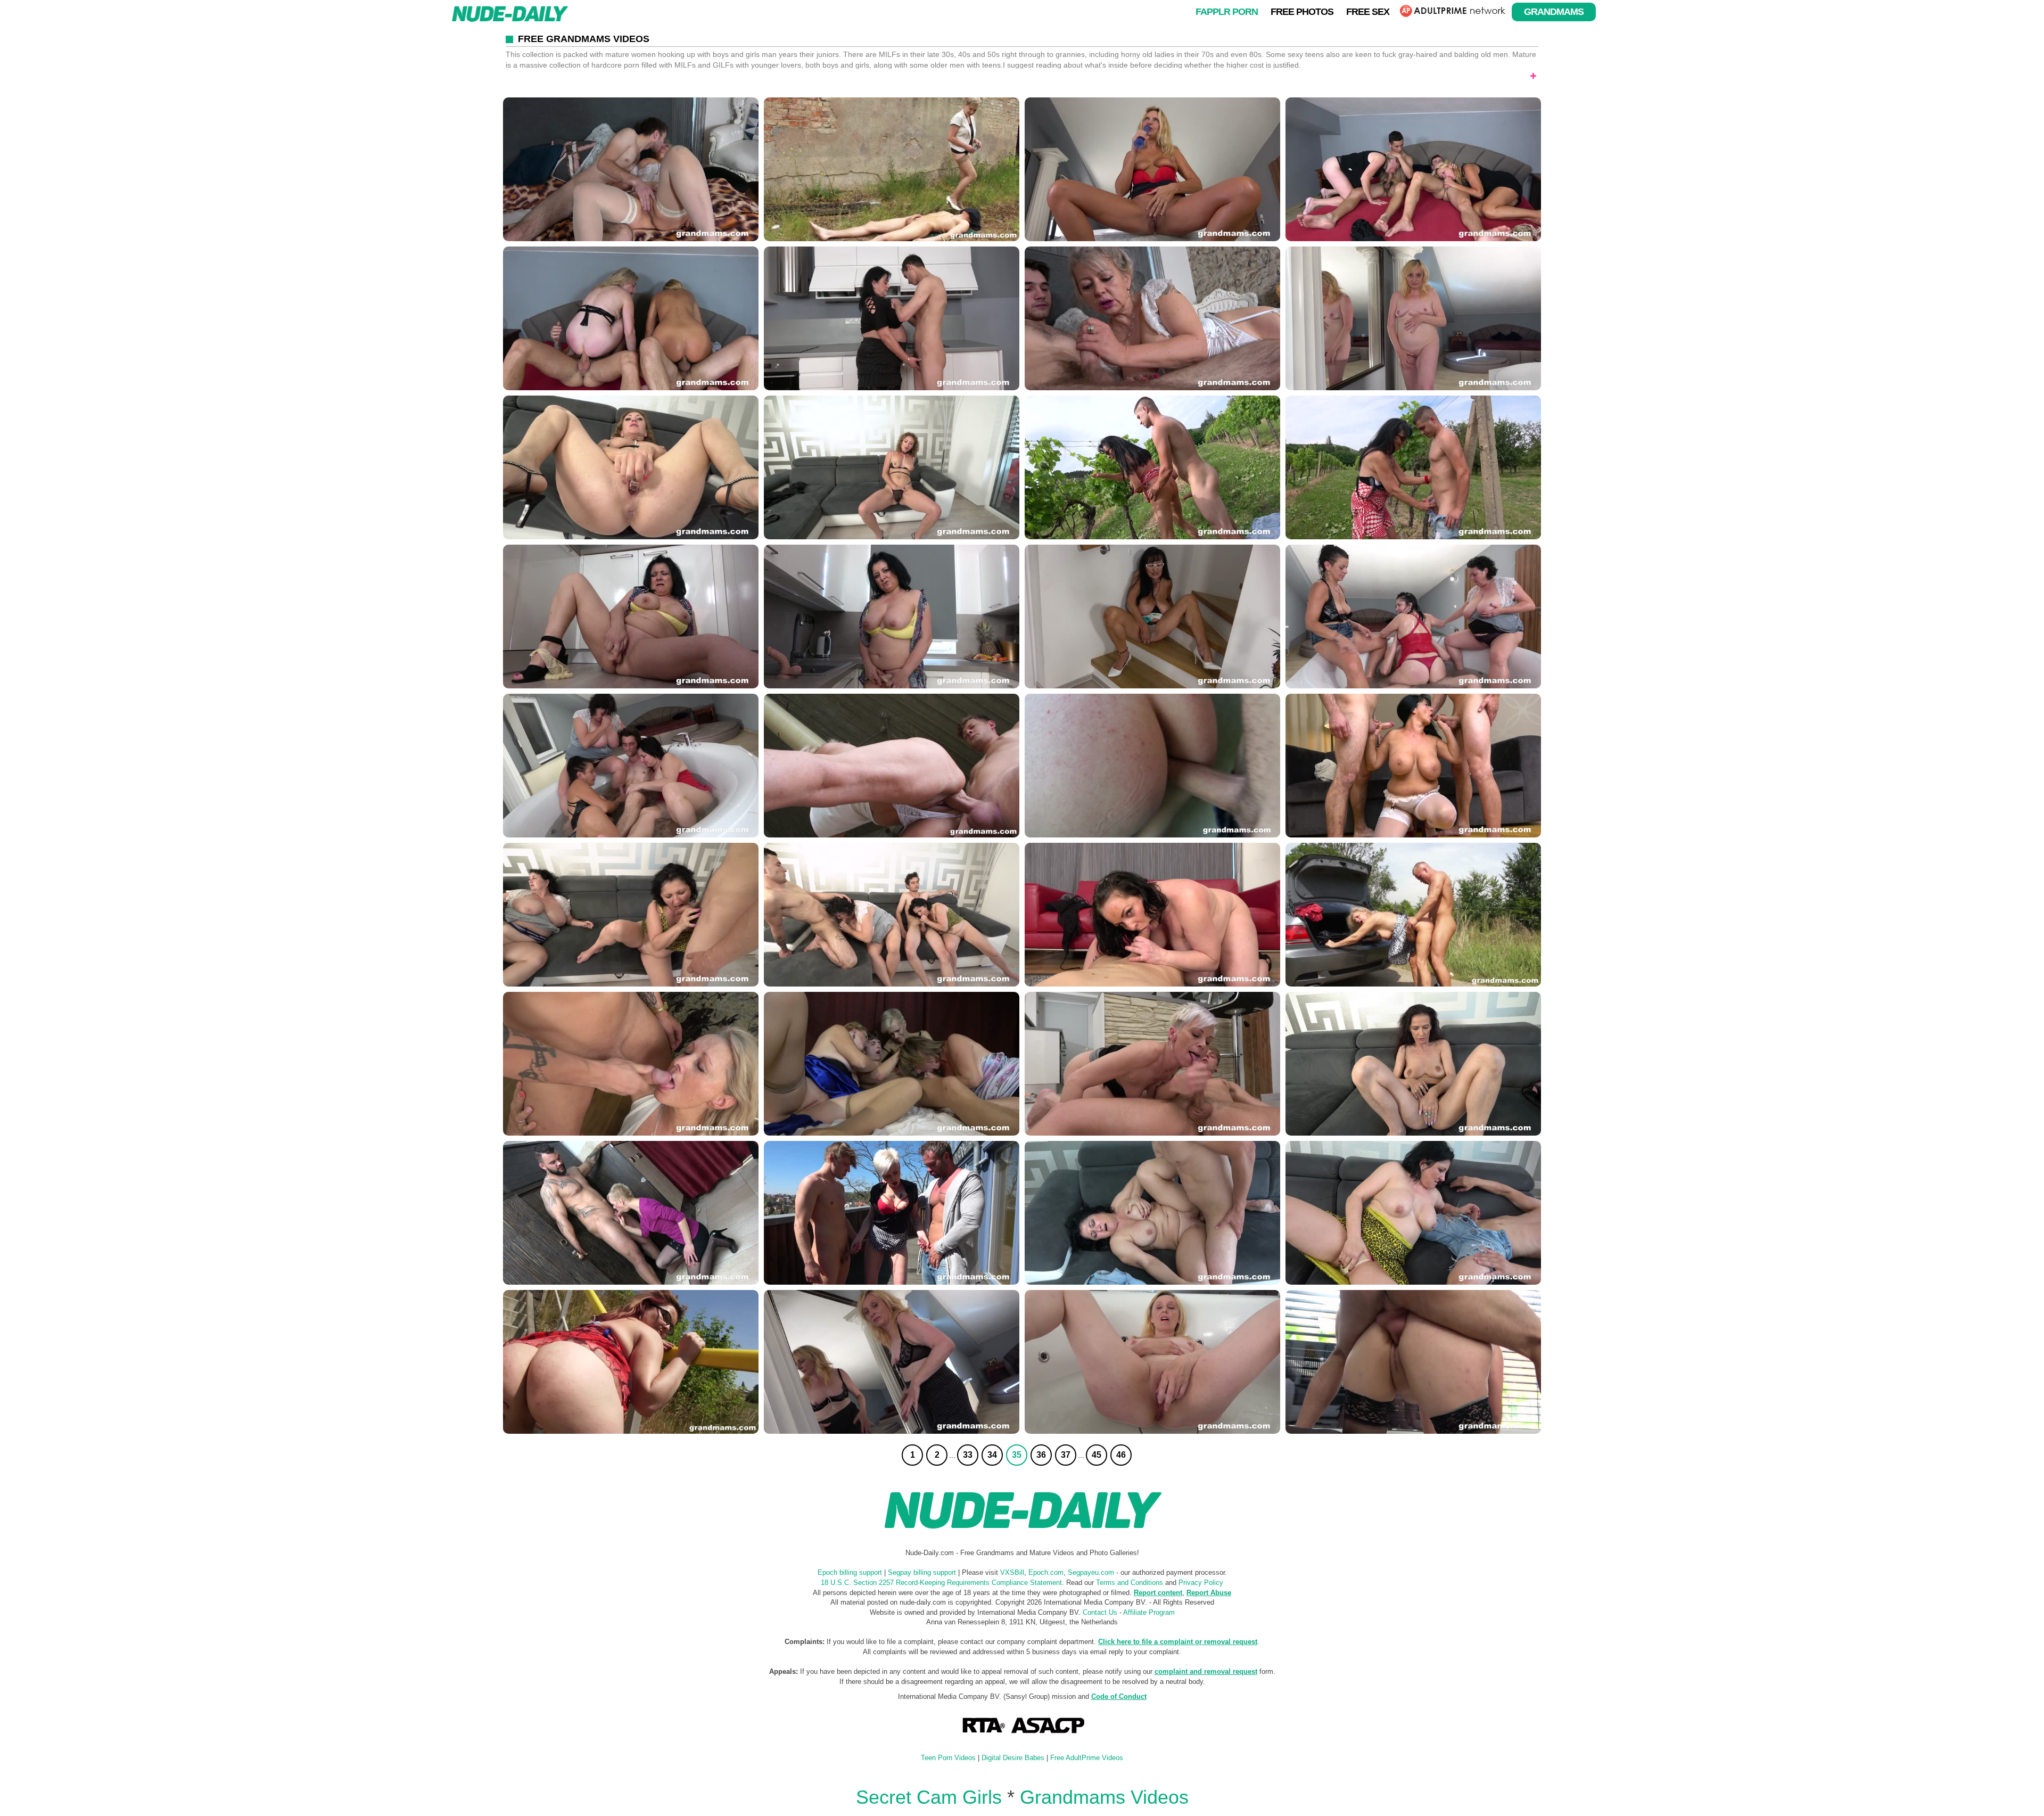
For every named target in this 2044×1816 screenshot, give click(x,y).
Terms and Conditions (1130, 1583)
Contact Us (1100, 1612)
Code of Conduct (1119, 1696)
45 (1097, 1455)
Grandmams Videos (1104, 1797)
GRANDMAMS (1554, 11)
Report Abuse (1209, 1593)
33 (968, 1455)
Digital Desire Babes (1013, 1758)
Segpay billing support (922, 1572)
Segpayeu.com (1091, 1572)
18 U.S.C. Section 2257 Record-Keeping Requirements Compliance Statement (941, 1583)
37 (1066, 1455)
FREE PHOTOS (1302, 11)
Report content (1158, 1593)
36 (1041, 1455)
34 (992, 1455)
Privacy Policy (1201, 1583)
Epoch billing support (850, 1572)
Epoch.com (1046, 1572)
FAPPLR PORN (1227, 11)
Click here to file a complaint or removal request (1178, 1642)
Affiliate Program (1149, 1612)
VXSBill (1012, 1572)
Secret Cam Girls (929, 1797)
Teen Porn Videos (948, 1758)
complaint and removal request (1206, 1671)
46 (1121, 1455)
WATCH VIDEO (631, 169)
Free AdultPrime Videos (1087, 1758)
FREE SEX (1368, 11)
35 (1017, 1455)
